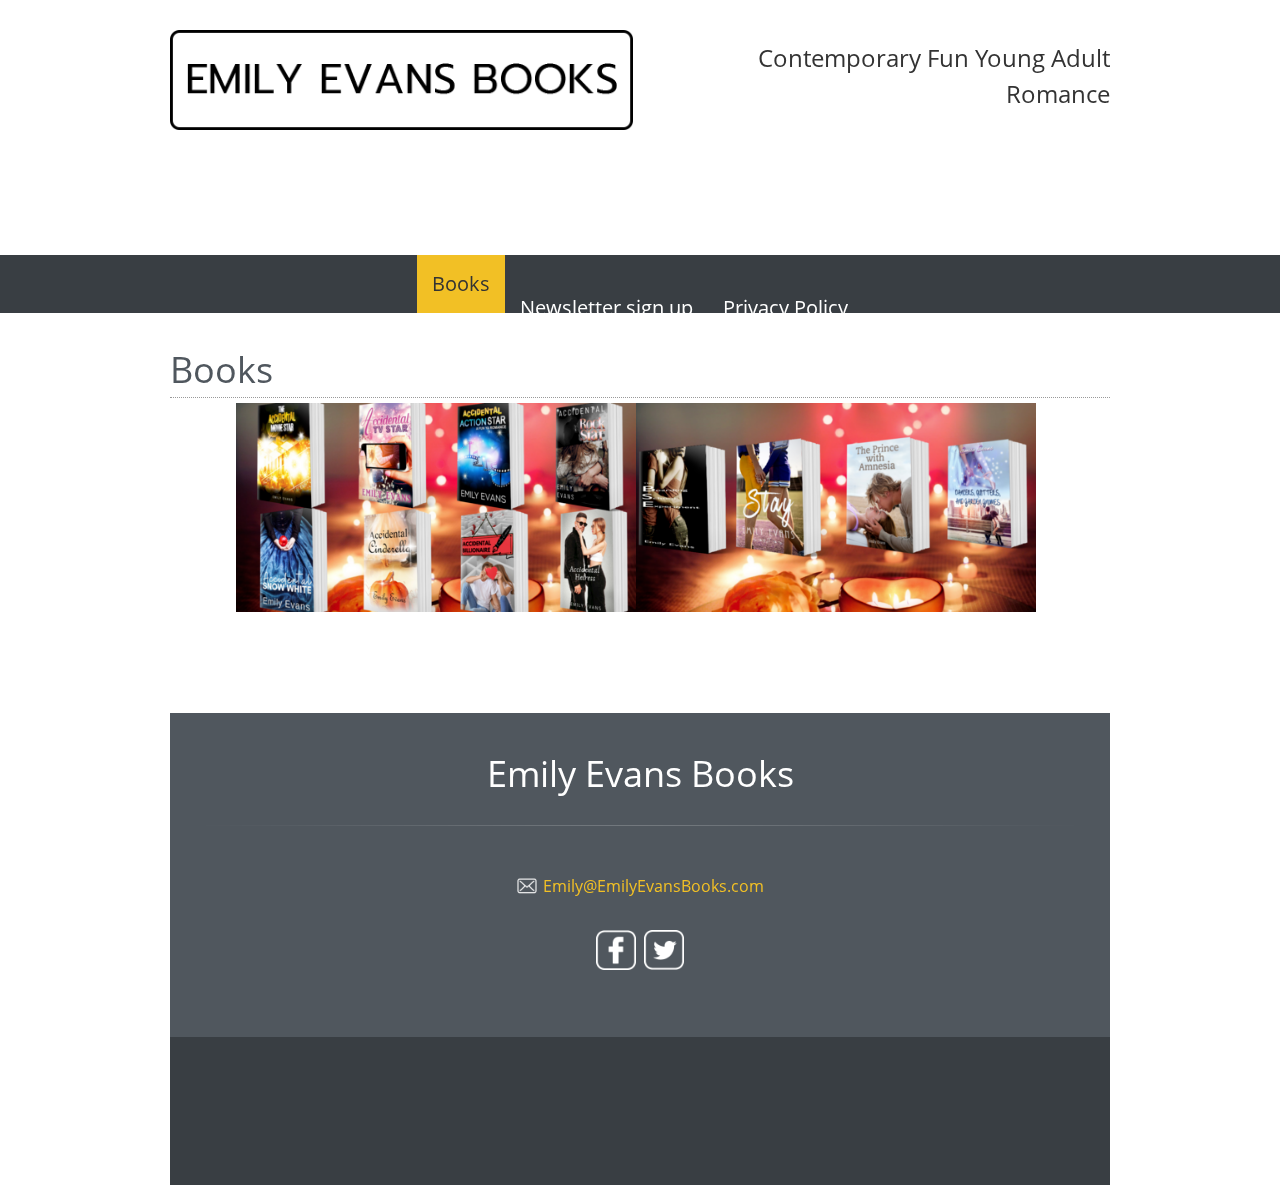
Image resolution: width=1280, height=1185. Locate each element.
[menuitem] (461, 284)
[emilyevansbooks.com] (401, 80)
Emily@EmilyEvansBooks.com (653, 886)
